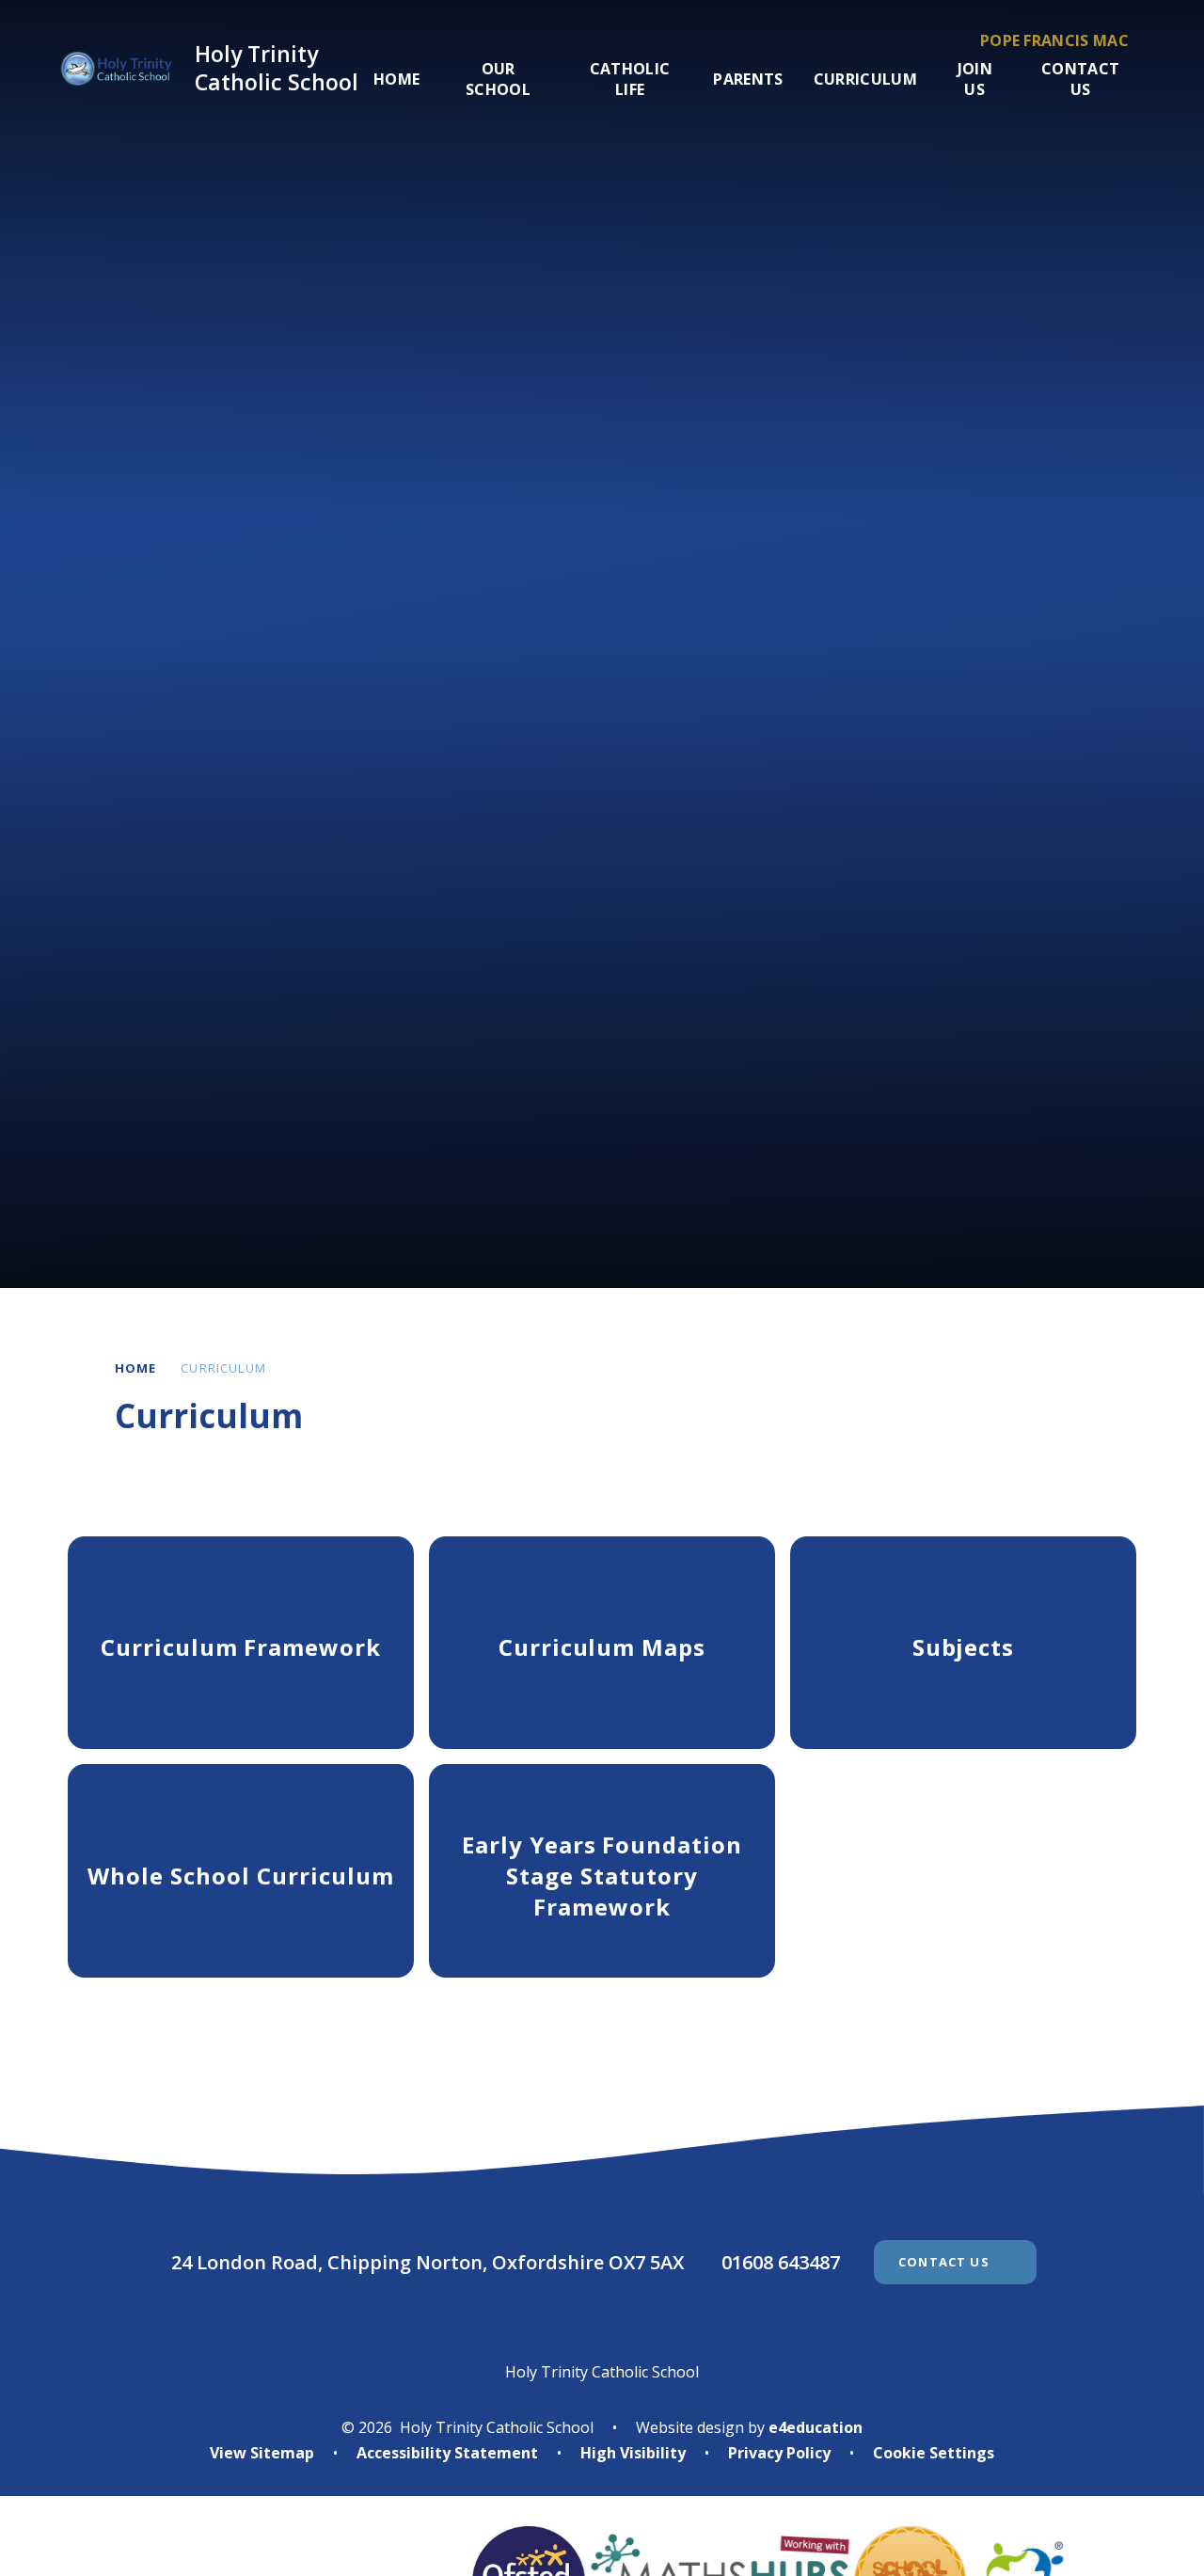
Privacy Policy (779, 2453)
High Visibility (633, 2453)
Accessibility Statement (447, 2453)
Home (136, 1368)
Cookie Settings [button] (934, 2453)
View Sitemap (262, 2453)
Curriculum (223, 1368)
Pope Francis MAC (1054, 40)
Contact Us (944, 2262)
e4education (816, 2427)
